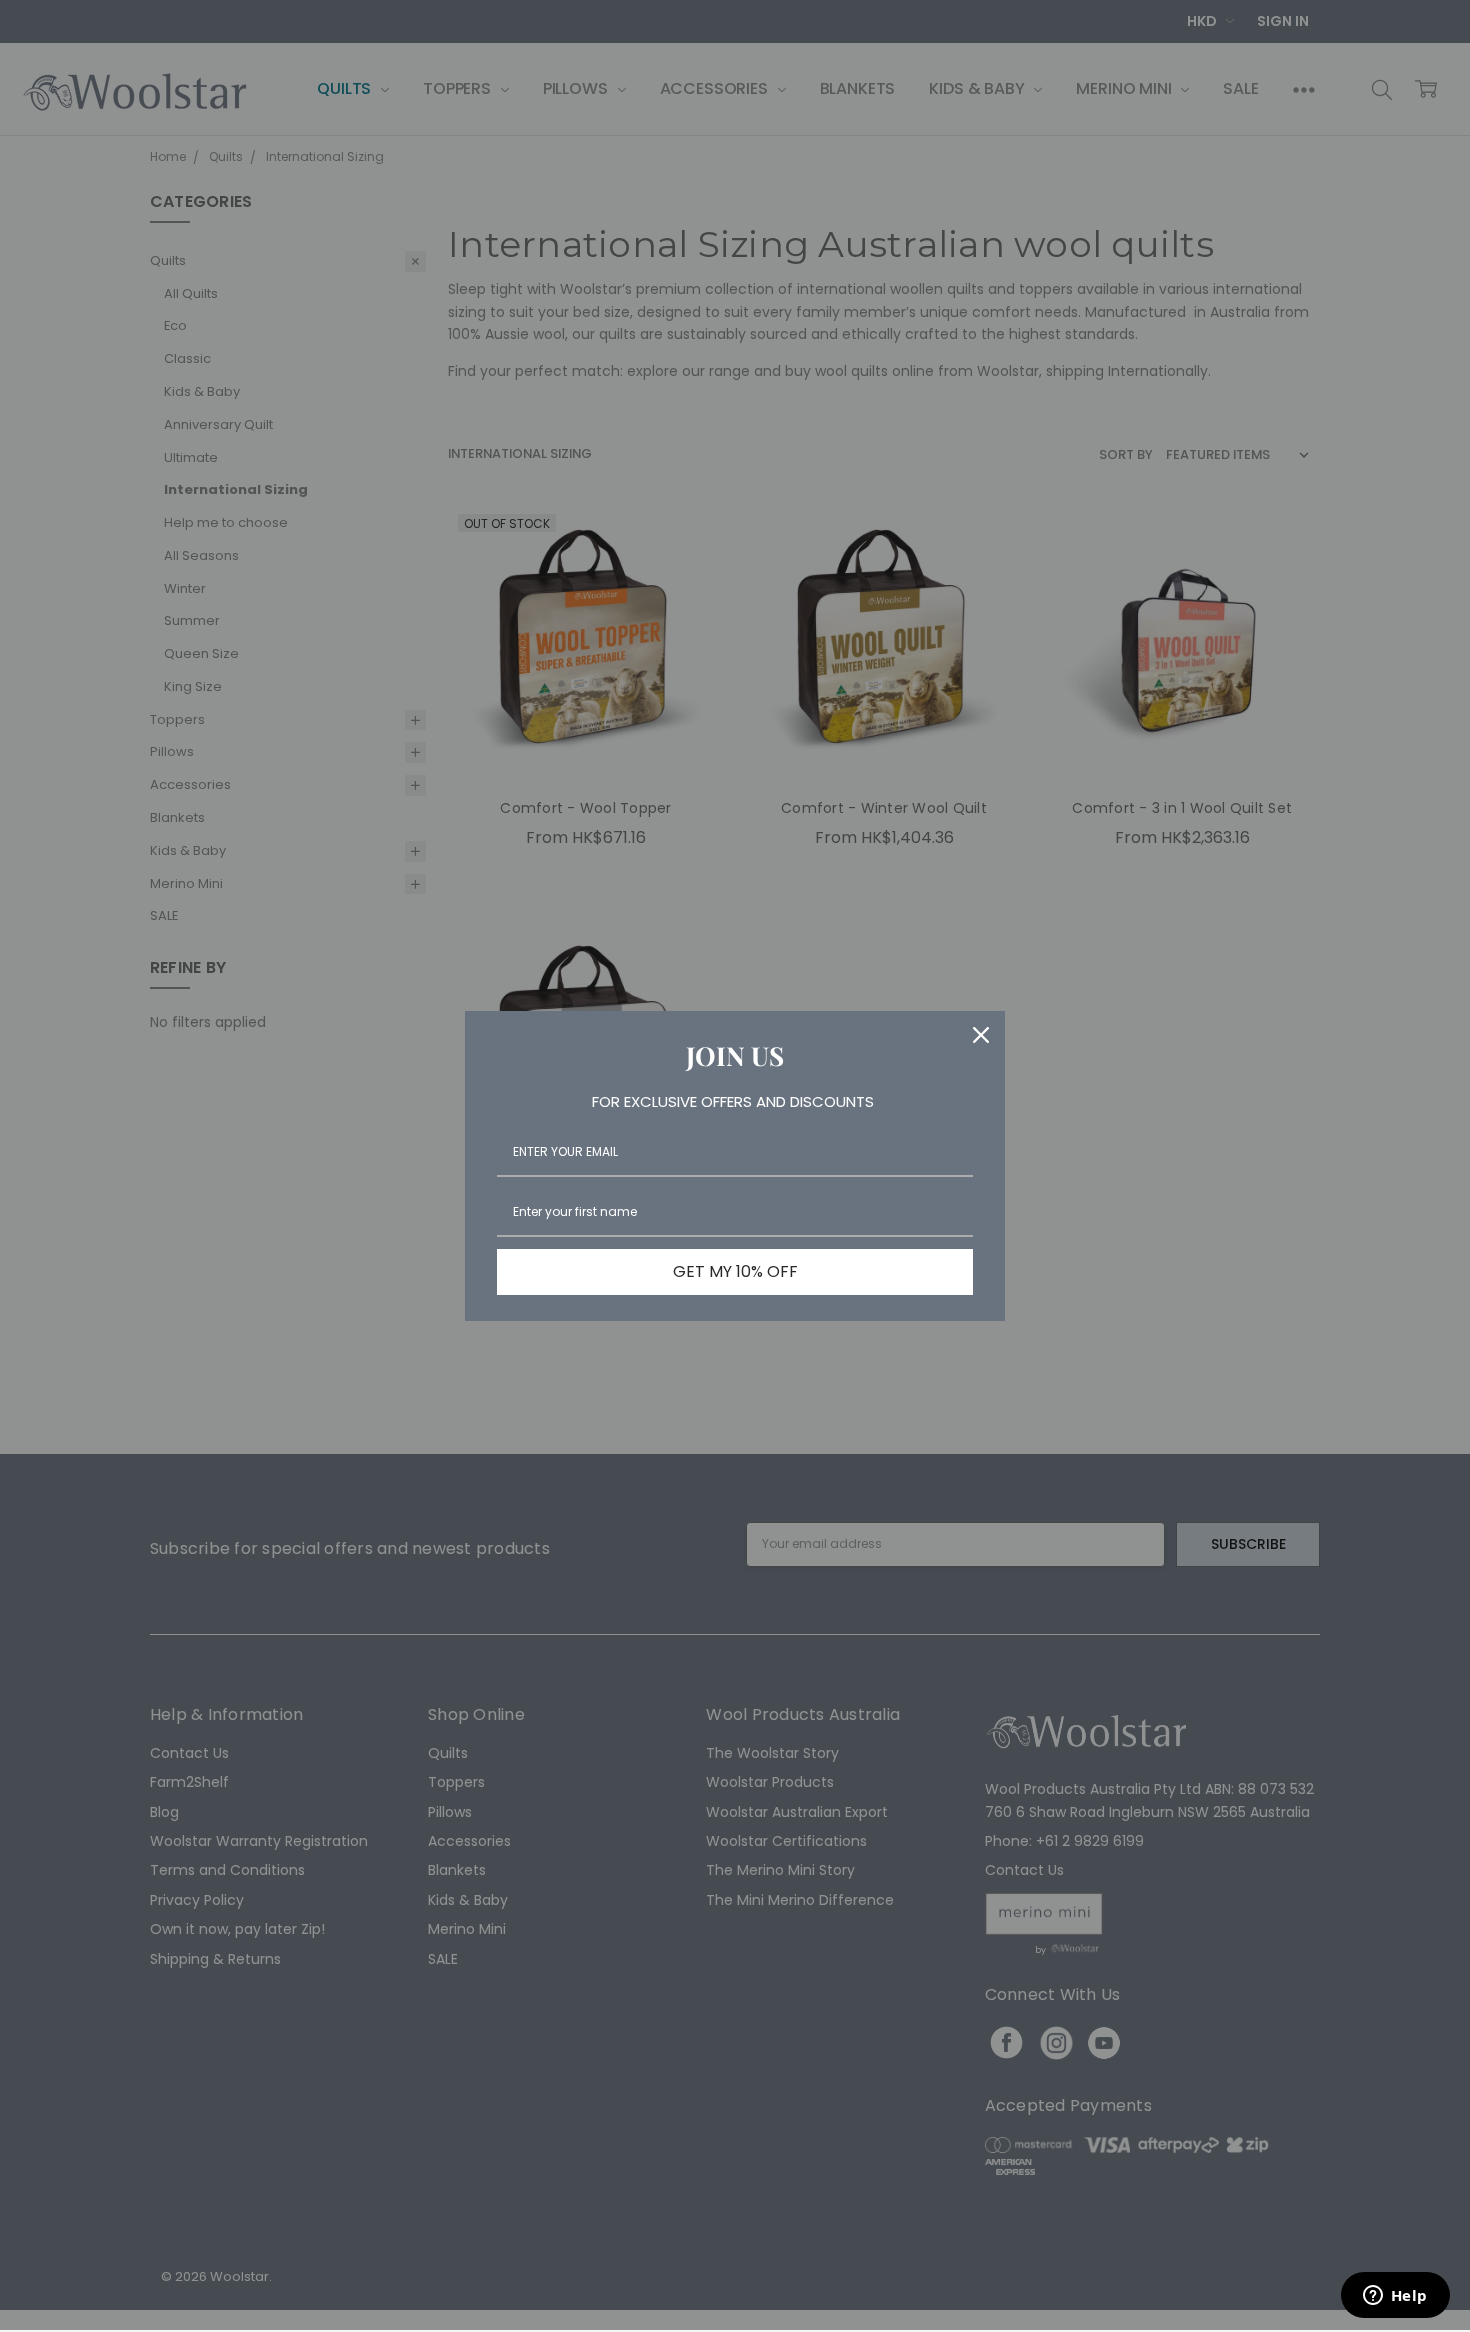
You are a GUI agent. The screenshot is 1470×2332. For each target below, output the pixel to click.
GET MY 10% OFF (735, 1271)
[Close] (981, 1035)
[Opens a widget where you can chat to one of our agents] (1395, 2297)
